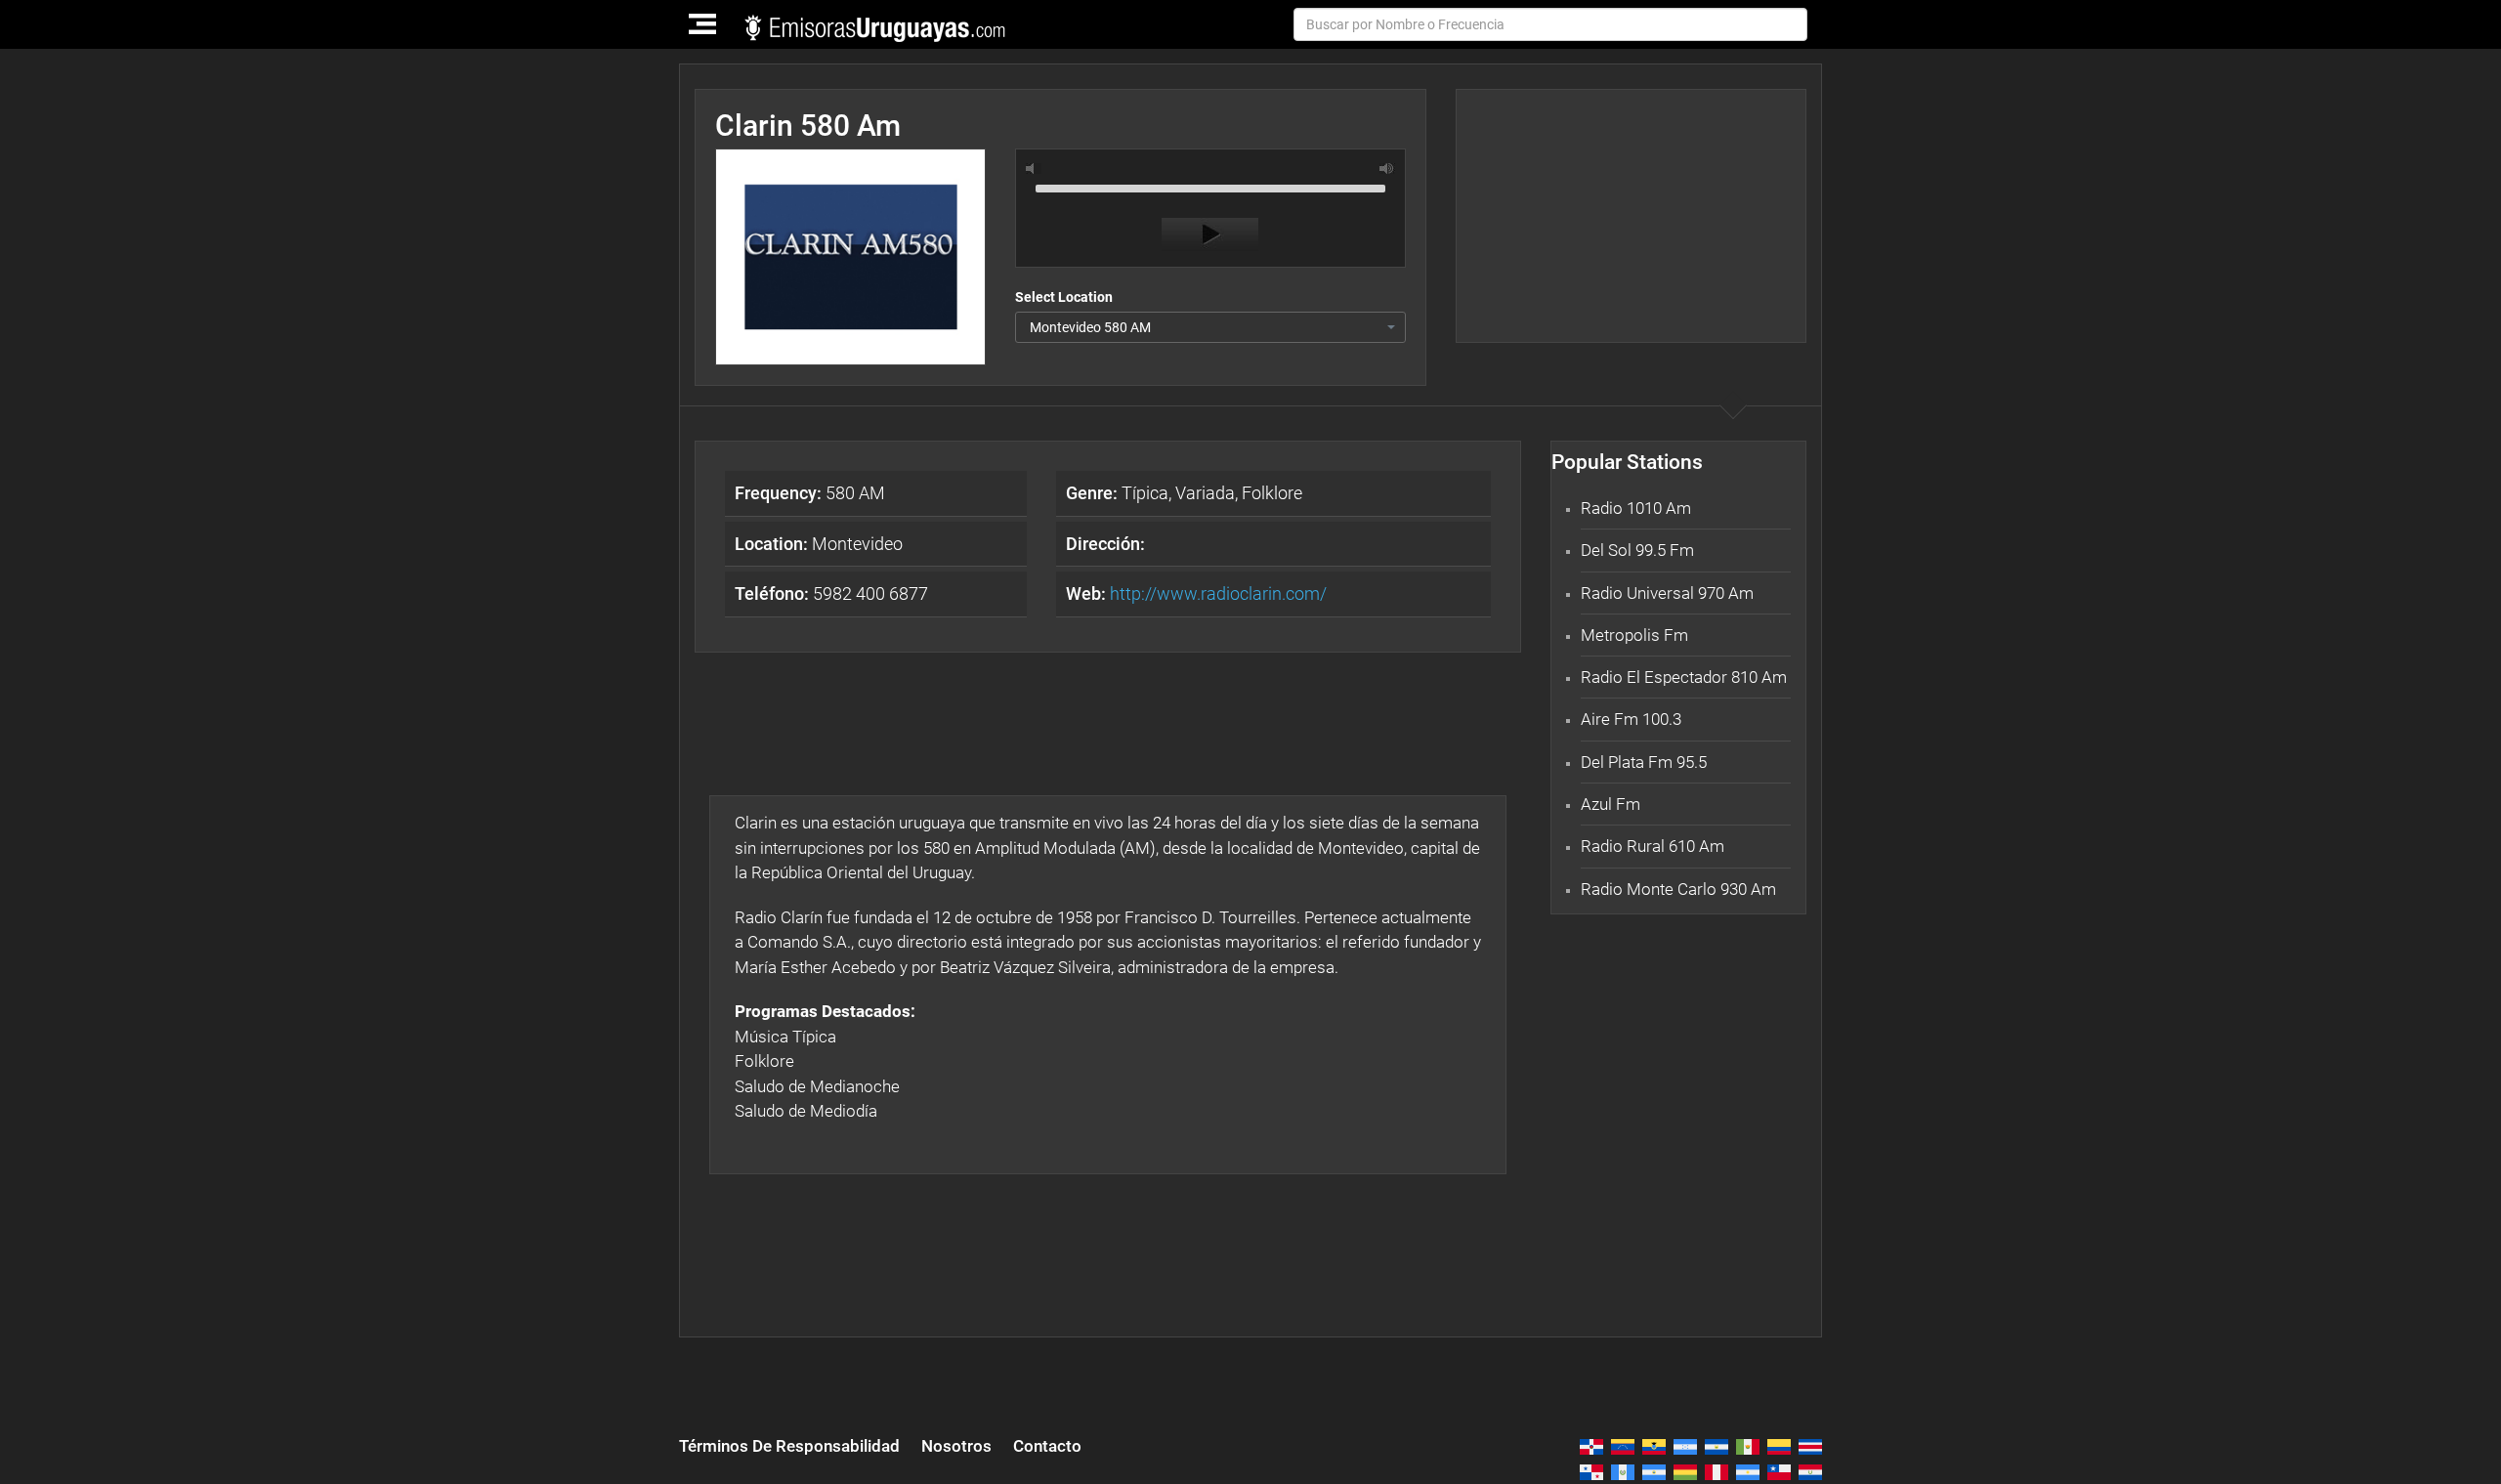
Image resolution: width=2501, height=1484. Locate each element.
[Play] (1210, 234)
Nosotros (956, 1446)
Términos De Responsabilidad (789, 1446)
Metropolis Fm (1634, 635)
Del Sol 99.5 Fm (1637, 550)
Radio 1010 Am (1636, 508)
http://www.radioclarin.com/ (1218, 594)
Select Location (1064, 297)
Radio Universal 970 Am (1667, 593)
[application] (1210, 213)
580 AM (810, 493)
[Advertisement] (1631, 216)
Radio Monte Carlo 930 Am (1678, 889)
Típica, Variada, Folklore (1184, 493)
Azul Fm (1611, 804)
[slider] (1210, 187)
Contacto (1047, 1446)
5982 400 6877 (831, 594)
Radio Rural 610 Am (1653, 846)
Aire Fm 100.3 (1631, 719)
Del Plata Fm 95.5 (1644, 762)
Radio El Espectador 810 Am (1684, 677)
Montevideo (819, 544)
